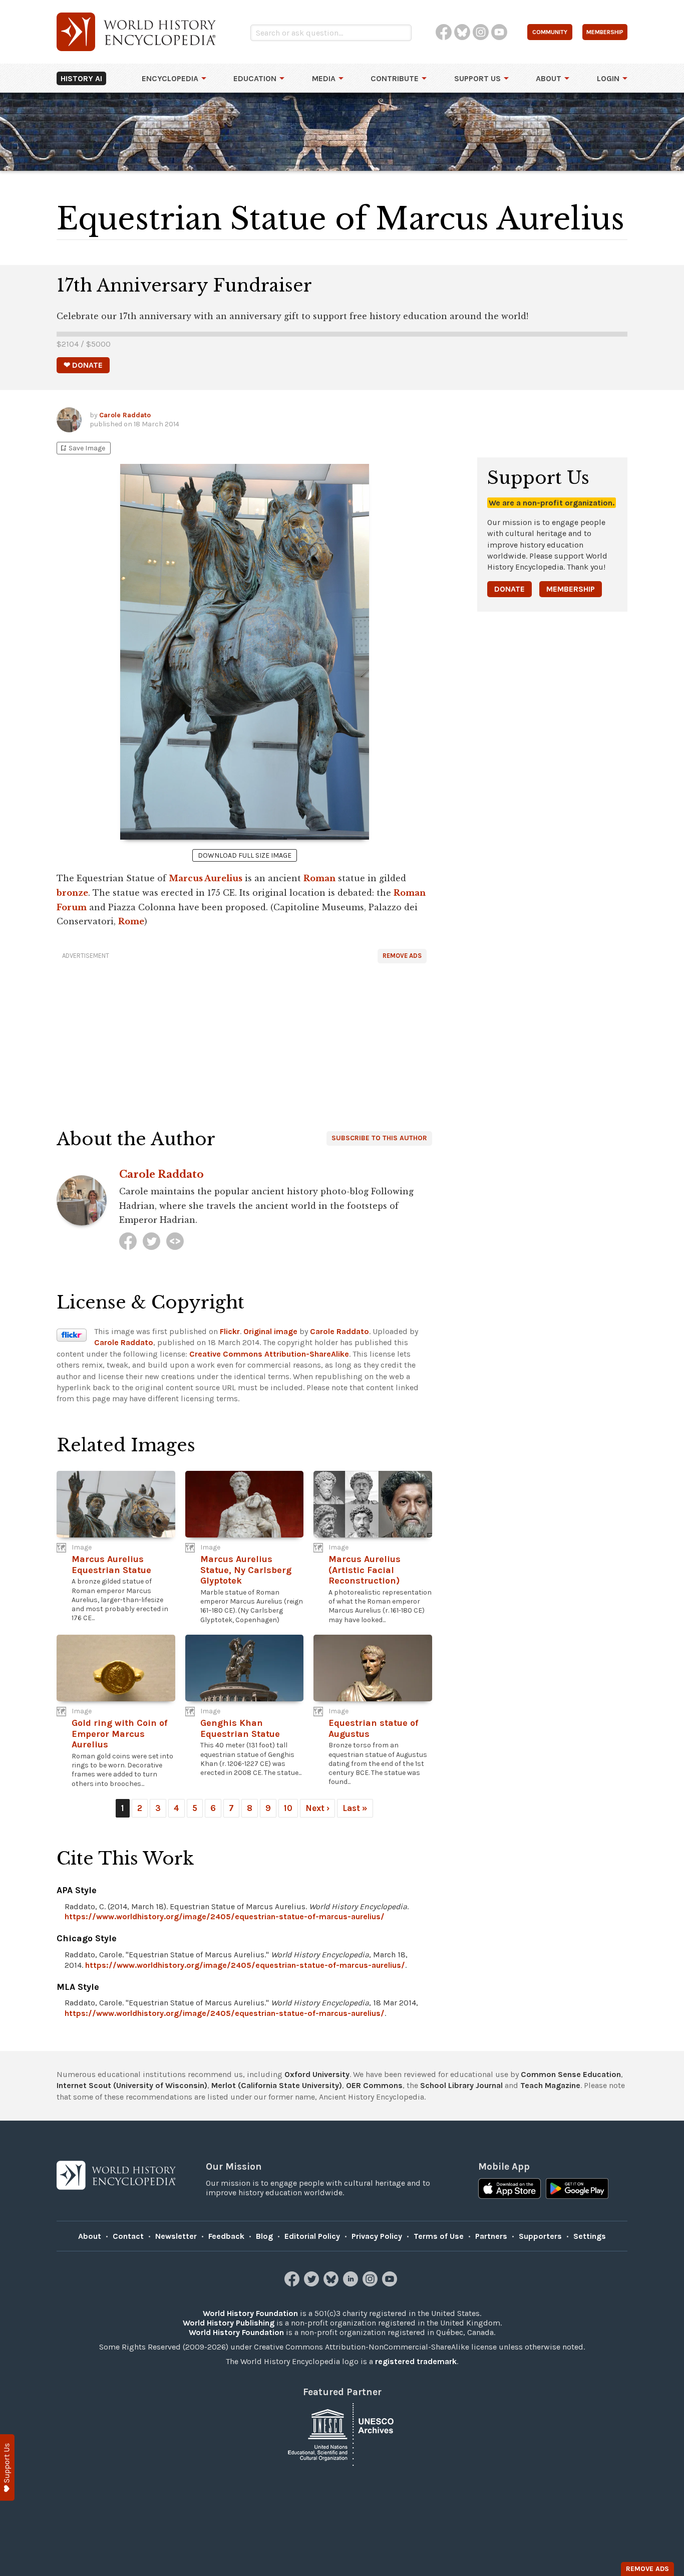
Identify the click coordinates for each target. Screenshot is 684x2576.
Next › (317, 1808)
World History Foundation (250, 2313)
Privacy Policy (377, 2236)
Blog (264, 2236)
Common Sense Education (571, 2074)
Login (608, 78)
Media (324, 78)
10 (288, 1808)
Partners (491, 2236)
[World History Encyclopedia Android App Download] (577, 2190)
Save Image (82, 448)
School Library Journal (461, 2085)
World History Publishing (229, 2323)
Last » (355, 1808)
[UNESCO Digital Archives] (342, 2434)
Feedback (226, 2236)
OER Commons (374, 2085)
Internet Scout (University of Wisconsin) (132, 2085)
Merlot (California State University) (277, 2085)
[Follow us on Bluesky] (332, 2284)
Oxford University (317, 2074)
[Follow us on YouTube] (391, 2284)
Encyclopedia (170, 78)
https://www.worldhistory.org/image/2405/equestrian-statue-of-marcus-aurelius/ (225, 1916)
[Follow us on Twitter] (313, 2284)
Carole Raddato (125, 415)
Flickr (230, 1331)
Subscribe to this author (379, 1138)
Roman (319, 878)
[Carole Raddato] (128, 1241)
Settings (590, 2236)
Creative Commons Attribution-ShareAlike (269, 1354)
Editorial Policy (312, 2236)
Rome (131, 921)
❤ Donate (83, 365)
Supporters (540, 2236)
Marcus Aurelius (206, 878)
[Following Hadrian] (175, 1241)
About (549, 78)
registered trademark (416, 2361)
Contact (128, 2236)
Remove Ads (402, 956)
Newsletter (176, 2236)
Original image (270, 1331)
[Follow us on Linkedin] (352, 2284)
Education (255, 78)
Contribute (395, 78)
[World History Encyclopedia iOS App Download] (509, 2190)
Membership (571, 589)
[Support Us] (7, 2468)
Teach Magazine (550, 2085)
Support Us (477, 78)
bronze (72, 893)
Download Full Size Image (245, 855)
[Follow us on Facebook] (293, 2284)
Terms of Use (439, 2236)
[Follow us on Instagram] (371, 2284)
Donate (509, 589)
